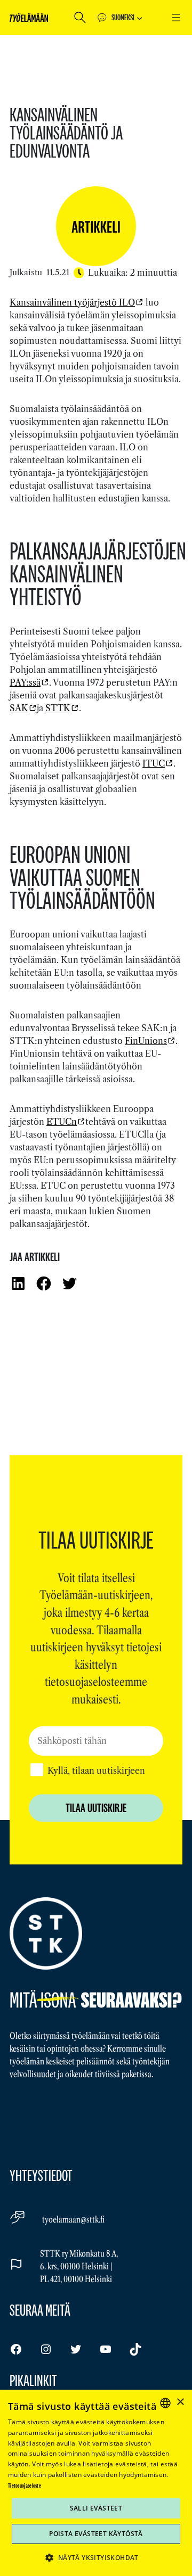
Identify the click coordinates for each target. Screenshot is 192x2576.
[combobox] (165, 2403)
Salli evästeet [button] (96, 2508)
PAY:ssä (25, 682)
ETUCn (62, 1122)
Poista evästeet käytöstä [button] (96, 2534)
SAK (19, 708)
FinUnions (146, 1041)
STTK (58, 708)
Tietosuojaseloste (25, 2486)
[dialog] (96, 2483)
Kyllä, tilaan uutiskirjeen (96, 1771)
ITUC (154, 763)
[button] (96, 2557)
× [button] (180, 2402)
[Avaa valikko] (176, 18)
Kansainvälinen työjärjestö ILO (72, 302)
